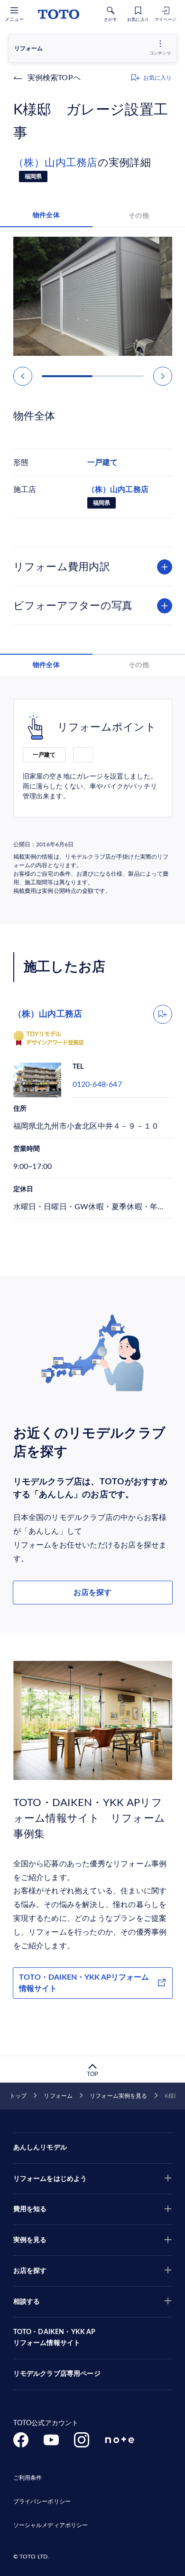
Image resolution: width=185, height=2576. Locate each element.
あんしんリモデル (40, 2148)
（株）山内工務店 (55, 163)
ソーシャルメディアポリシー (51, 2525)
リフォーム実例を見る (118, 2096)
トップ (18, 2096)
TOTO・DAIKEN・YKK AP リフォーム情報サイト (55, 2338)
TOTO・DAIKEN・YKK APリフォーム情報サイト (84, 1983)
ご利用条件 (28, 2478)
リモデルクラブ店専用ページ (57, 2374)
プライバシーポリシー (42, 2502)
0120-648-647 (97, 1084)
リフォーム (58, 2096)
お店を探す (92, 1593)
